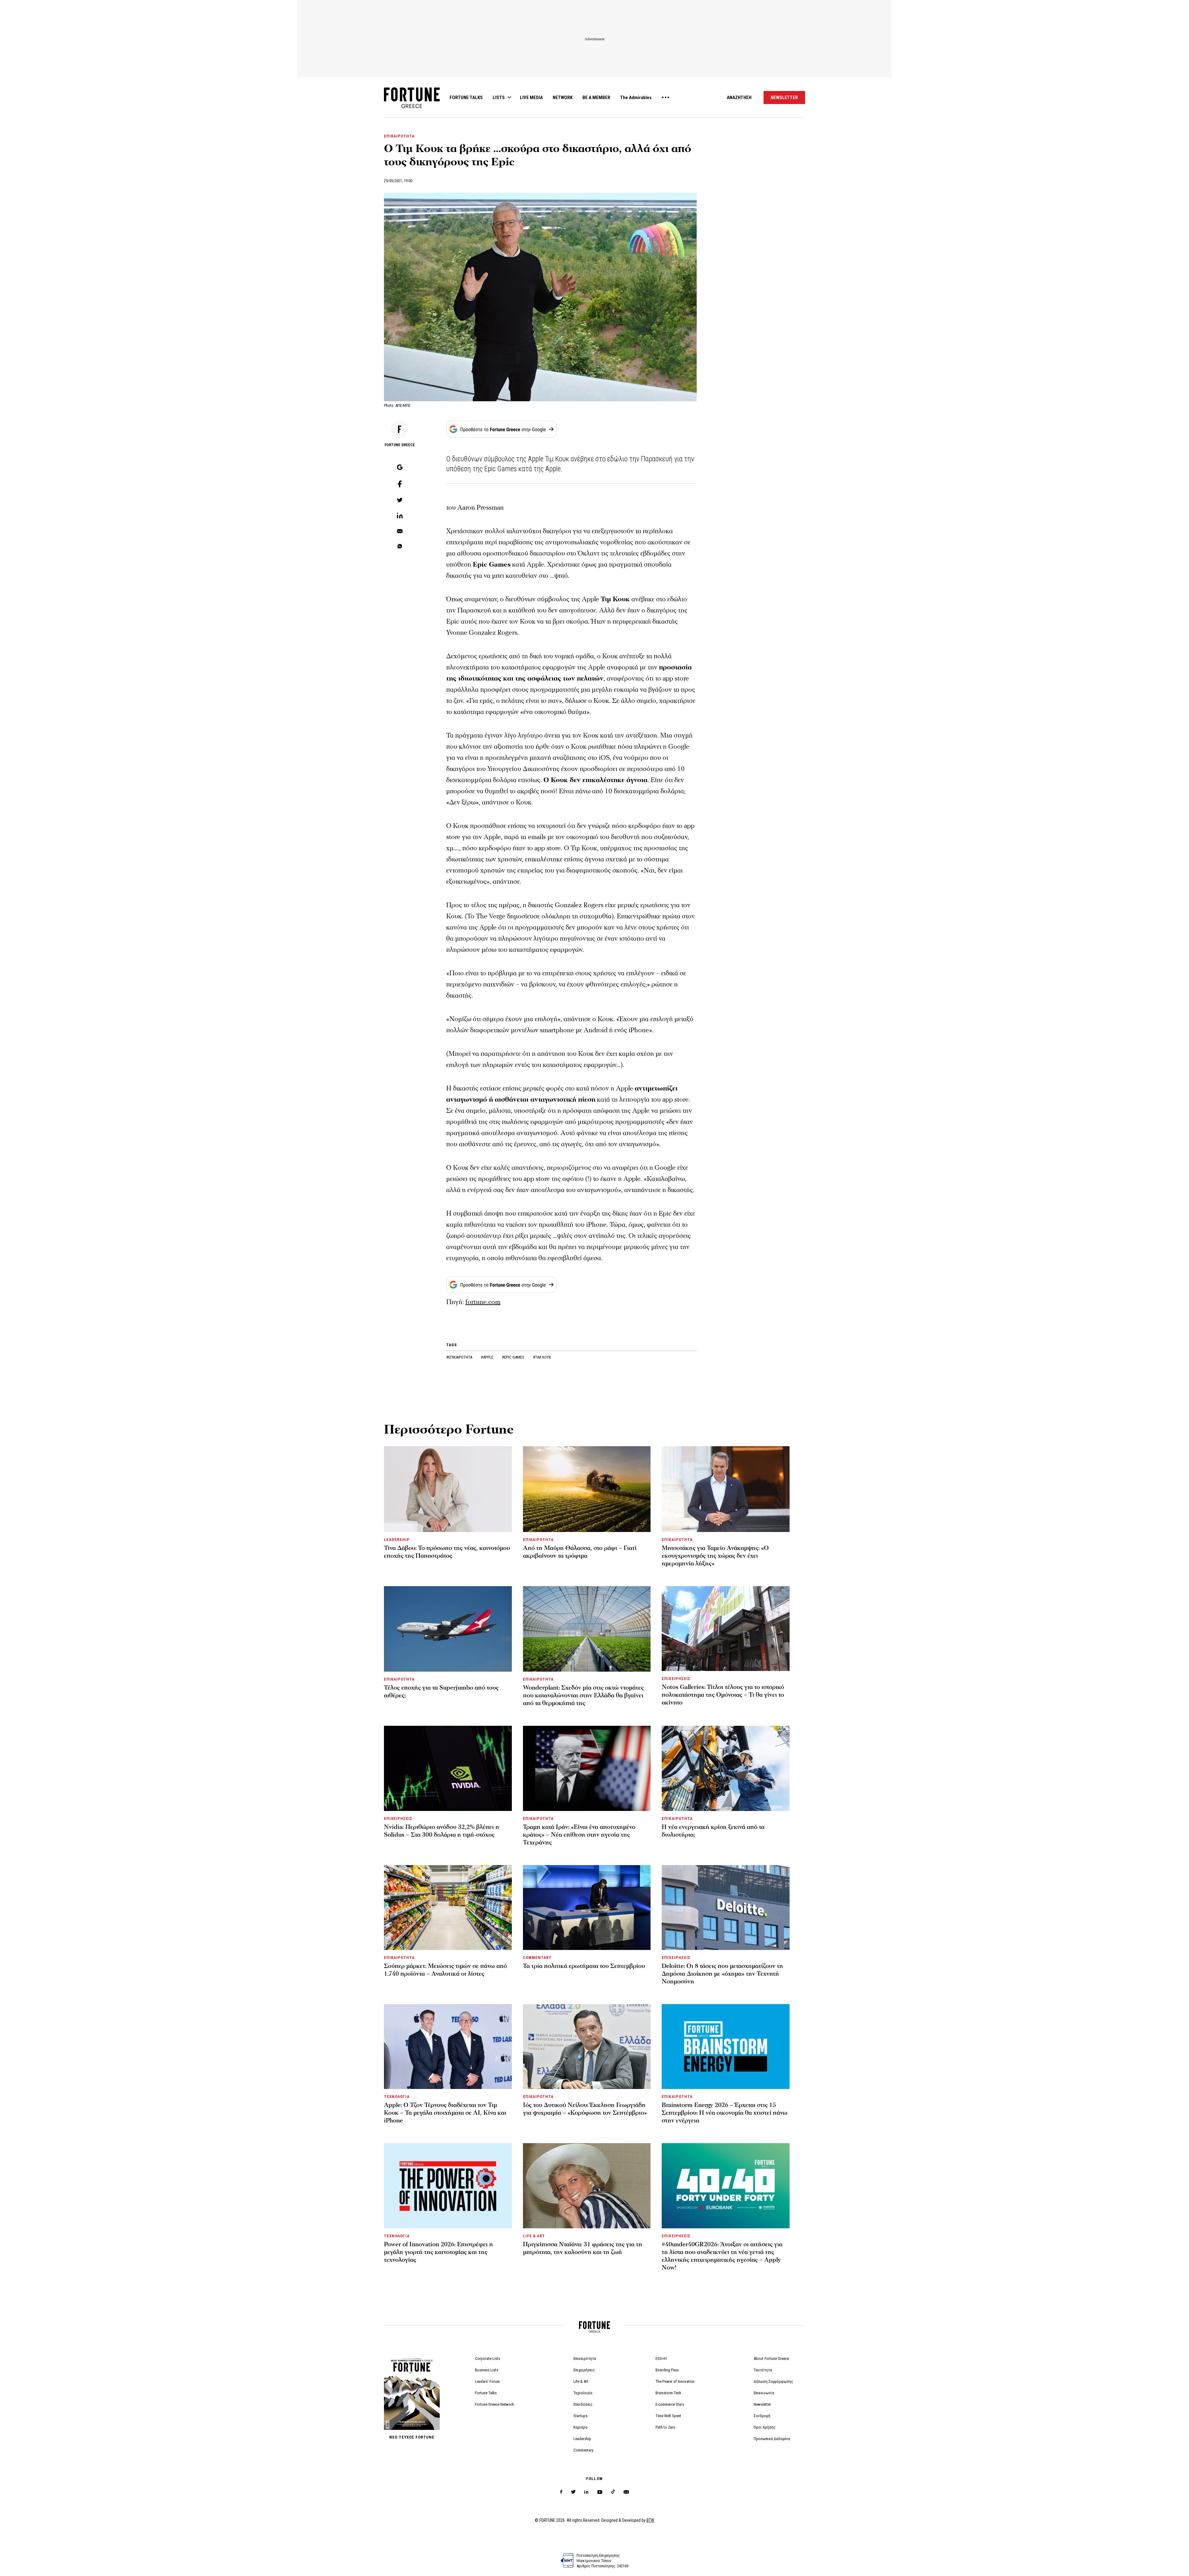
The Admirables (636, 98)
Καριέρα (580, 2427)
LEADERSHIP (397, 1540)
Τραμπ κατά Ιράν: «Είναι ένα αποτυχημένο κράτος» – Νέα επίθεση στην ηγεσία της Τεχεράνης (579, 1835)
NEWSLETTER (784, 98)
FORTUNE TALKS (466, 98)
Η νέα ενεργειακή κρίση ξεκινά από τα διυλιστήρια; (713, 1831)
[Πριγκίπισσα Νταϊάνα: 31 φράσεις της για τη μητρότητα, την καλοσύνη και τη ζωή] (587, 2186)
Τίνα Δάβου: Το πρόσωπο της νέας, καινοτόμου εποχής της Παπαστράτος (447, 1552)
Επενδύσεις (583, 2404)
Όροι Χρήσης (765, 2427)
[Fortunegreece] (412, 106)
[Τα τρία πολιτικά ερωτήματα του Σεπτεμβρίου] (587, 1908)
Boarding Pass (667, 2370)
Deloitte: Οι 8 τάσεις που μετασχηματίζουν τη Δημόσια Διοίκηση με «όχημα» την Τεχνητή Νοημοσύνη (722, 1974)
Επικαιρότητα (585, 2358)
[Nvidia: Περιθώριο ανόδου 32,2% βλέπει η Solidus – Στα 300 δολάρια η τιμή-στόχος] (448, 1768)
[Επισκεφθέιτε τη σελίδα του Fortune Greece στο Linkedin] (586, 2492)
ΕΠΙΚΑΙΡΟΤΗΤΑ (399, 136)
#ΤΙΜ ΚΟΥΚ (542, 1357)
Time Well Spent (668, 2416)
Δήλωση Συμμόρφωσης (773, 2381)
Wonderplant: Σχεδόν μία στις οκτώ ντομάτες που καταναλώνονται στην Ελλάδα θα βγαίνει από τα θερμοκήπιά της (583, 1695)
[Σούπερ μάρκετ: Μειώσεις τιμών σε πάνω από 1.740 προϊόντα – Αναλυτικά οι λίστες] (448, 1908)
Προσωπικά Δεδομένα (772, 2439)
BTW (650, 2520)
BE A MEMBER (596, 98)
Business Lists (487, 2370)
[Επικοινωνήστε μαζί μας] (626, 2492)
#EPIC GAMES (514, 1357)
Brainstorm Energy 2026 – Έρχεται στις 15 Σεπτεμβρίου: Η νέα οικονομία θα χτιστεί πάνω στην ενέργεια (725, 2113)
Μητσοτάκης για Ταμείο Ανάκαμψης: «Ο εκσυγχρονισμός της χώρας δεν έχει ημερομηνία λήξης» (715, 1556)
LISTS (499, 98)
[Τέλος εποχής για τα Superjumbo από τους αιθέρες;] (448, 1629)
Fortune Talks (486, 2393)
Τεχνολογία (583, 2393)
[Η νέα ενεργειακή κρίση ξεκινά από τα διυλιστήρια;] (726, 1768)
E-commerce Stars (670, 2404)
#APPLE (488, 1357)
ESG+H (661, 2358)
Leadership (582, 2439)
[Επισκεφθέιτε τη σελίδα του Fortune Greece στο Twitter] (573, 2492)
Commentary (583, 2450)
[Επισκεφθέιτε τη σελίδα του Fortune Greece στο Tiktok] (613, 2492)
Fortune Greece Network (494, 2404)
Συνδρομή (762, 2416)
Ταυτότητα (763, 2370)
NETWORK (563, 98)
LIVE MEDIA (531, 98)
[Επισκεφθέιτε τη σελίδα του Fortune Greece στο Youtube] (600, 2493)
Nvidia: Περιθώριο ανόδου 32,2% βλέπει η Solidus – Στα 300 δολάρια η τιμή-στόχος (442, 1831)
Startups (580, 2416)
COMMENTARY (537, 1958)
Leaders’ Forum (487, 2381)
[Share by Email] (400, 532)
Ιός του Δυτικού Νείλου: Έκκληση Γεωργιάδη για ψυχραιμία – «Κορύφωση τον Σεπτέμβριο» (585, 2109)
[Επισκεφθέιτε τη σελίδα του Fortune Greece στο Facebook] (561, 2492)
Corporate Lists (488, 2358)
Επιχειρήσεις (584, 2370)
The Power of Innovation (675, 2381)
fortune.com (483, 1302)
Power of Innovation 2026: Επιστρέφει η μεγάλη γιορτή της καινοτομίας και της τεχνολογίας (438, 2252)
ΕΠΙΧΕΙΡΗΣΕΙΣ (676, 1679)
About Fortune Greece (771, 2358)
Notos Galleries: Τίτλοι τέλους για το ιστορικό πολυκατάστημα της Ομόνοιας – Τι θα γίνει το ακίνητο (723, 1695)
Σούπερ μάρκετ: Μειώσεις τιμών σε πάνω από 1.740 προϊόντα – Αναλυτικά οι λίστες (445, 1970)
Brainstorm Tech (668, 2393)
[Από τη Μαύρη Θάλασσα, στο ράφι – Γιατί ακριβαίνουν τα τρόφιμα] (587, 1489)
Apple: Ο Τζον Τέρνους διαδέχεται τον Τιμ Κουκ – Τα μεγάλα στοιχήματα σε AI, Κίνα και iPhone (445, 2113)
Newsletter (762, 2404)
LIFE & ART (534, 2236)
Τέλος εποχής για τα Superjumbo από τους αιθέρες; (441, 1692)
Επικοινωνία (764, 2393)
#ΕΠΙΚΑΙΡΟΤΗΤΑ (460, 1357)
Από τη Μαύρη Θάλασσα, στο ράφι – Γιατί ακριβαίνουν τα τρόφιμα (580, 1552)
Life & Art (581, 2381)
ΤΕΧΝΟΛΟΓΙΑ (397, 2097)
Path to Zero (665, 2427)
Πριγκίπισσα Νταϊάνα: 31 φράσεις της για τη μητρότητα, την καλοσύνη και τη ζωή (583, 2248)
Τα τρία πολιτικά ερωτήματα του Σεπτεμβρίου (584, 1966)
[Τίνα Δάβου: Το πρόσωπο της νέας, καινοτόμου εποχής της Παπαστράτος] (448, 1489)
